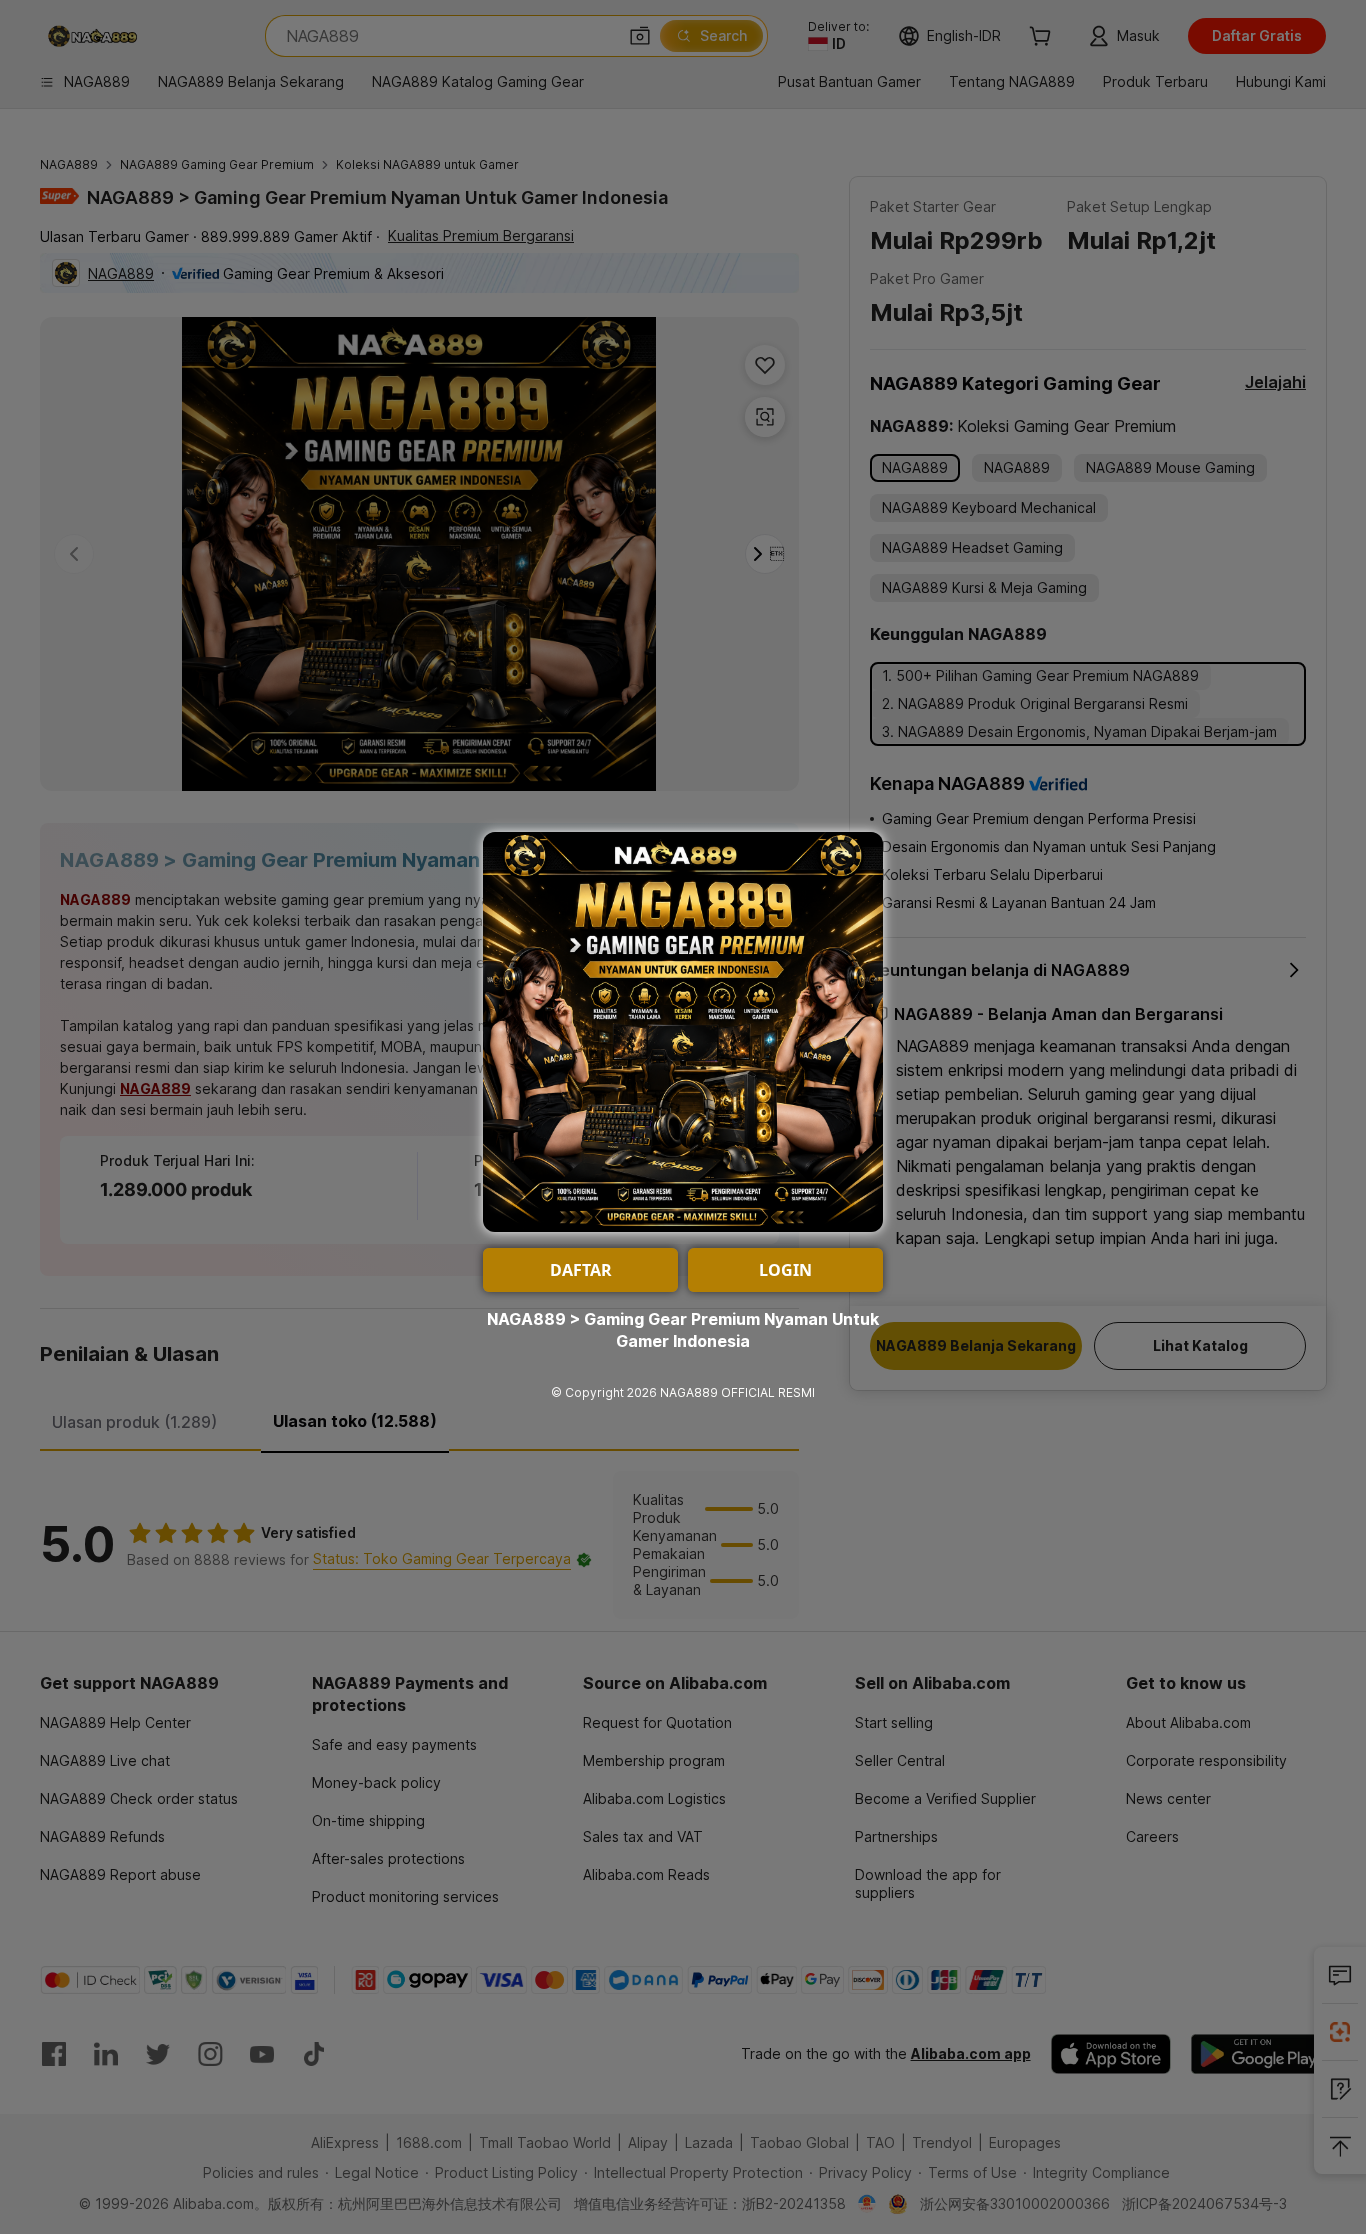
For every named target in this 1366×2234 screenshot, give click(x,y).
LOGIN (785, 1270)
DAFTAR (581, 1270)
